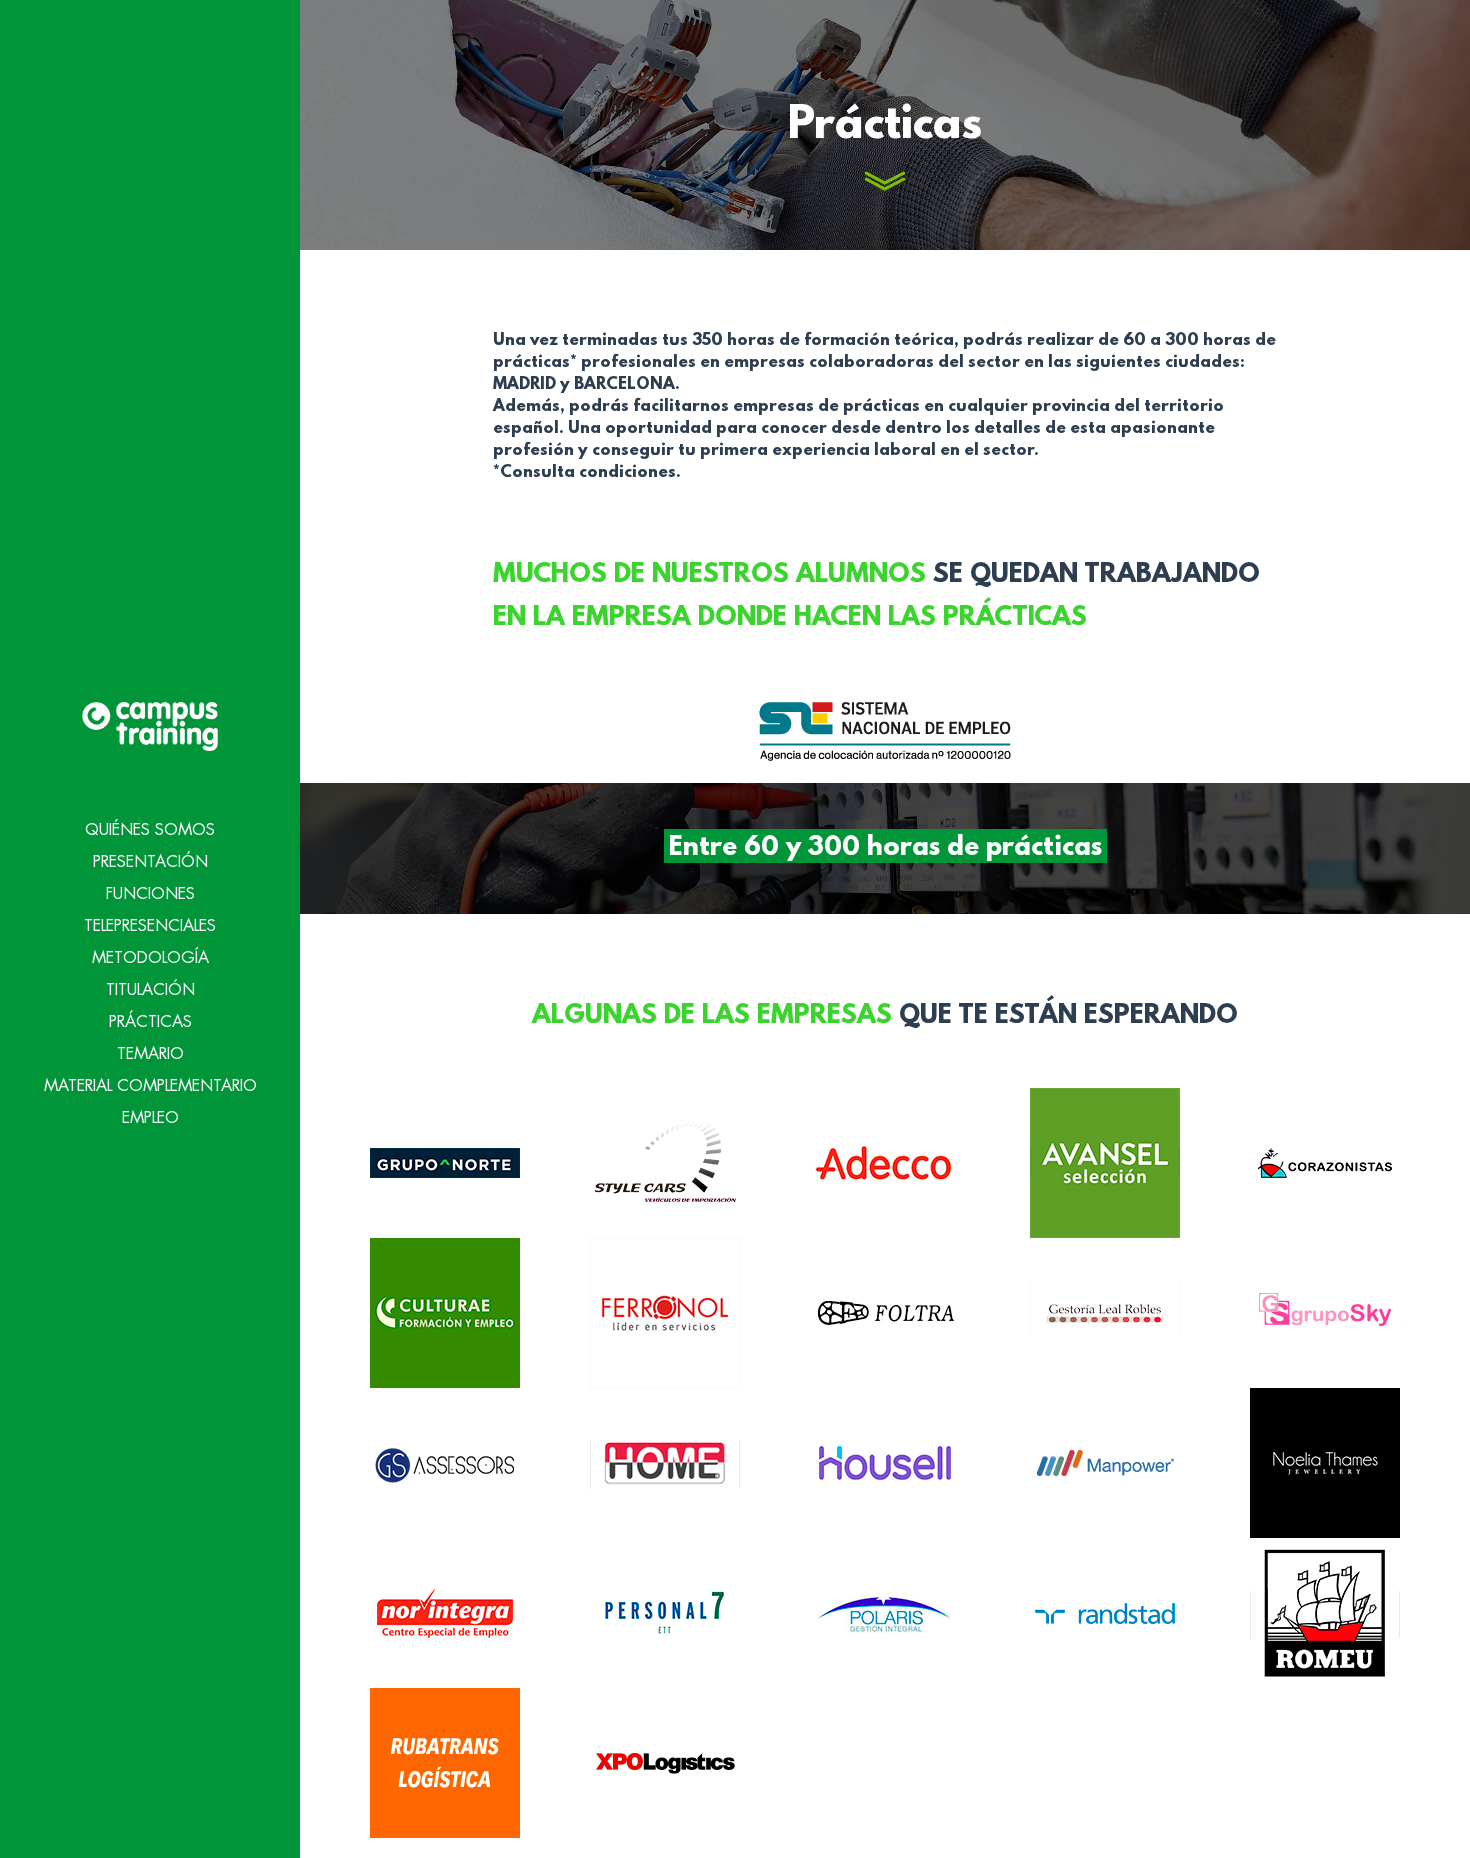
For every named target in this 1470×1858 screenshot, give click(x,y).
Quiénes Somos (150, 830)
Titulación (150, 990)
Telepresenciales (150, 926)
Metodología (150, 958)
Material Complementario (150, 1086)
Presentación (150, 862)
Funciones (150, 894)
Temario (150, 1054)
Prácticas (150, 1022)
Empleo (150, 1118)
